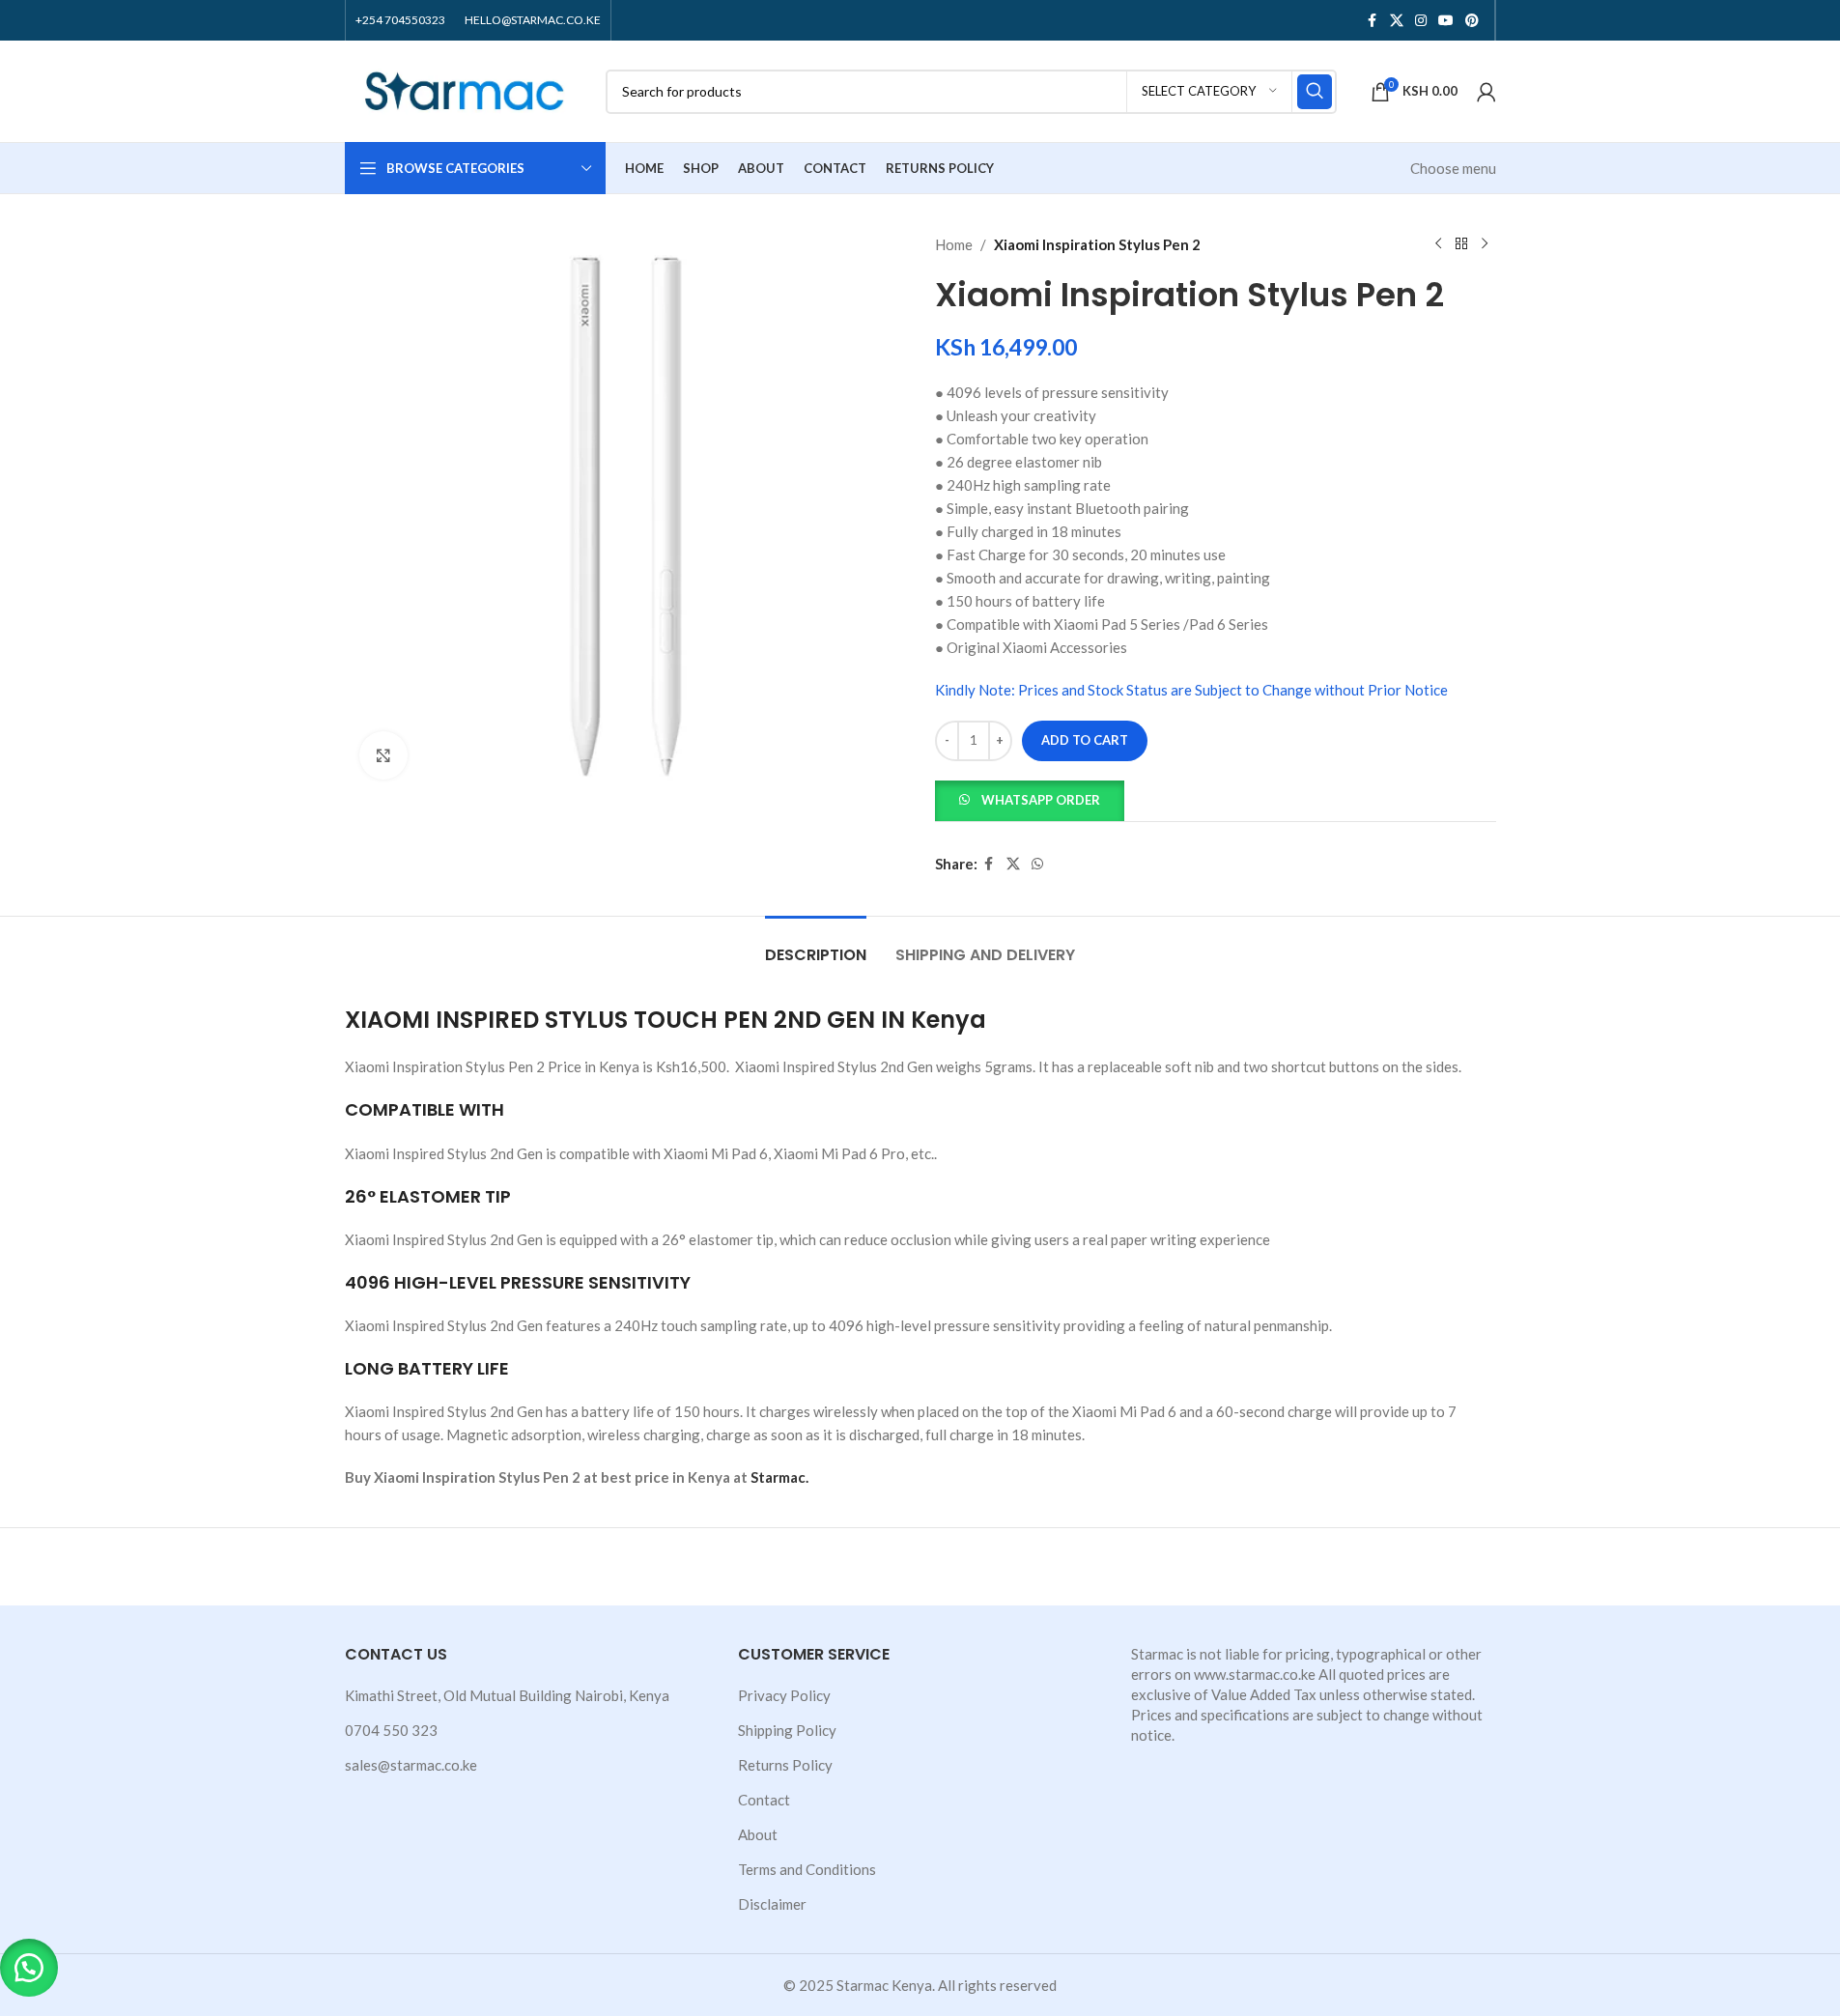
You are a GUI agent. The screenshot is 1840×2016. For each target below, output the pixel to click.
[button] (1030, 798)
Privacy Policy (784, 1695)
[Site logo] (466, 89)
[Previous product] (1438, 244)
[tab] (816, 945)
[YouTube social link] (1446, 21)
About (758, 1834)
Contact (764, 1800)
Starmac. (779, 1477)
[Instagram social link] (1421, 21)
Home (954, 244)
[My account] (1486, 92)
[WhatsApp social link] (1037, 864)
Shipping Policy (787, 1730)
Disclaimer (772, 1904)
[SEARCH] (1315, 92)
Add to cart (1085, 740)
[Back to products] (1461, 244)
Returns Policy (785, 1765)
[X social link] (1397, 21)
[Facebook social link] (1373, 21)
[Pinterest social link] (1472, 21)
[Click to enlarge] (383, 755)
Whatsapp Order (1041, 800)
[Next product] (1485, 244)
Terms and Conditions (807, 1869)
